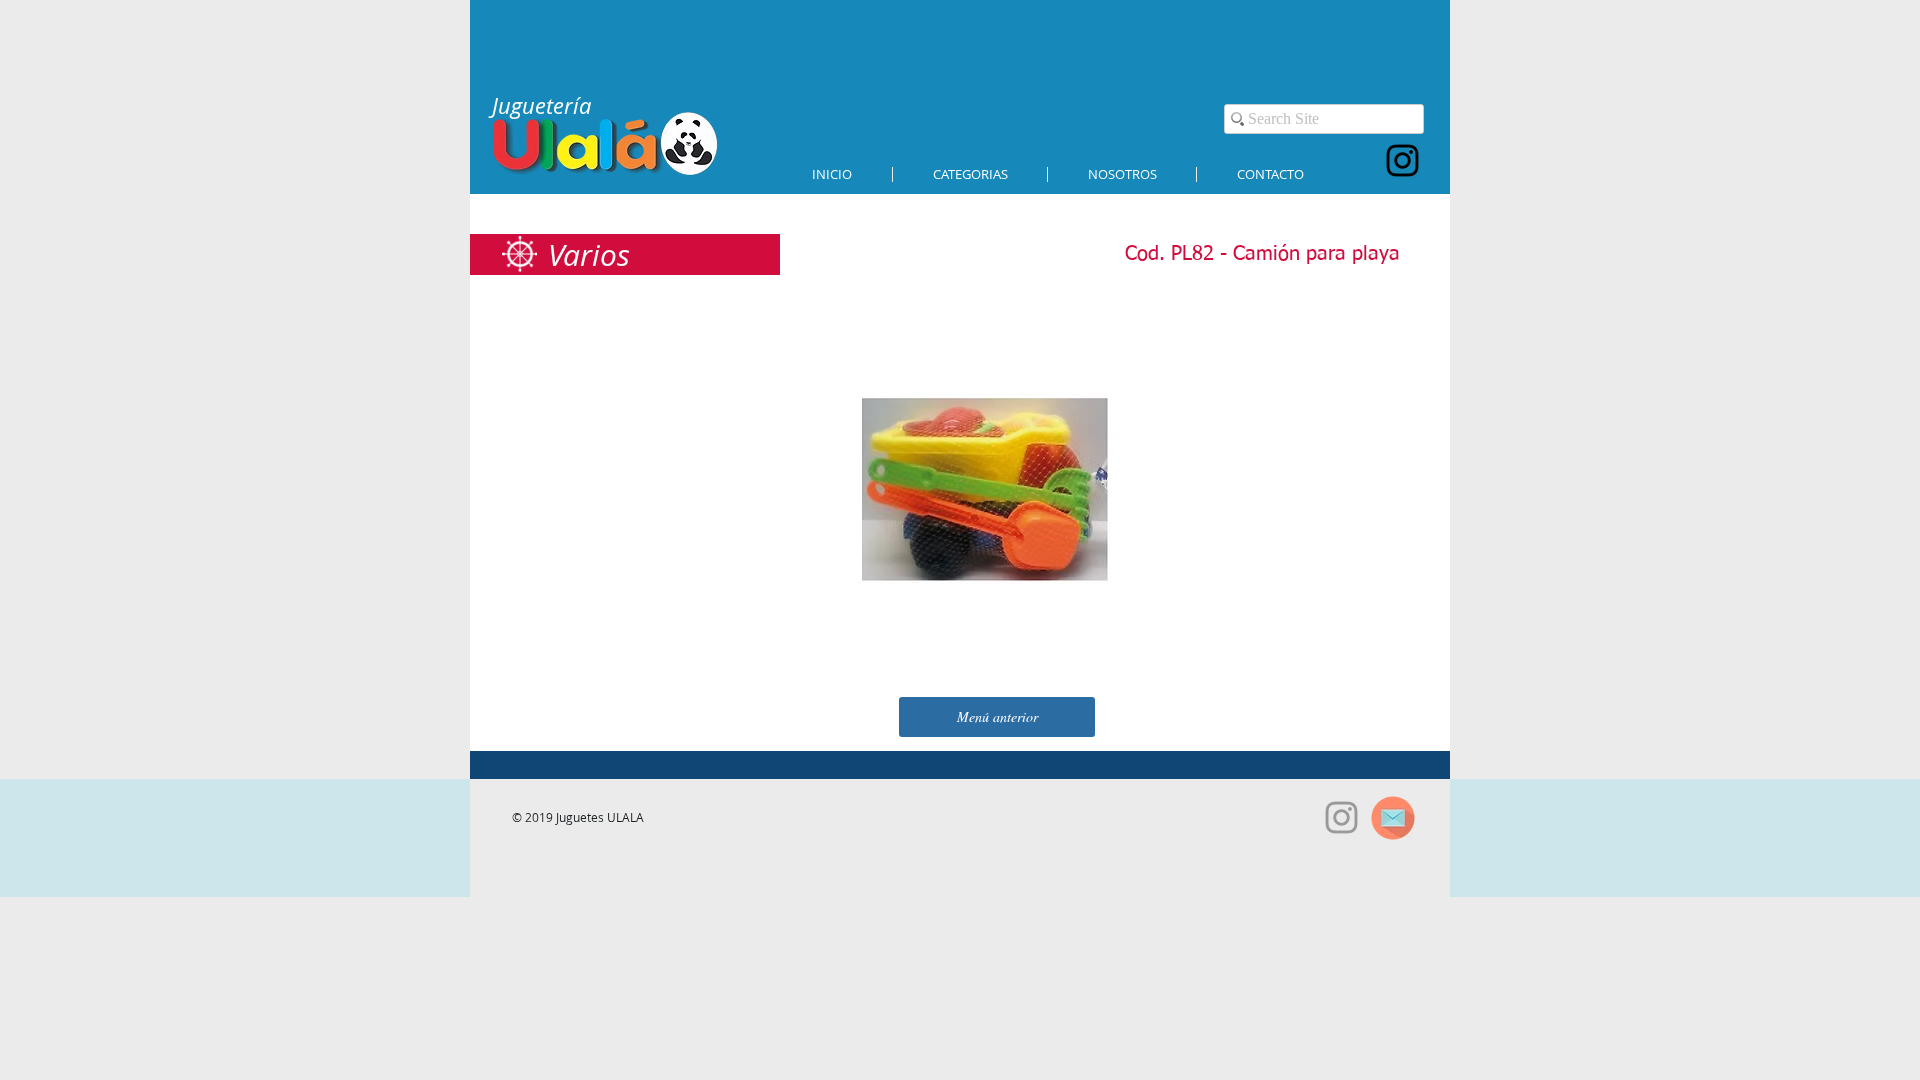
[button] (970, 174)
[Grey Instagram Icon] (1341, 817)
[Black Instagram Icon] (1402, 160)
